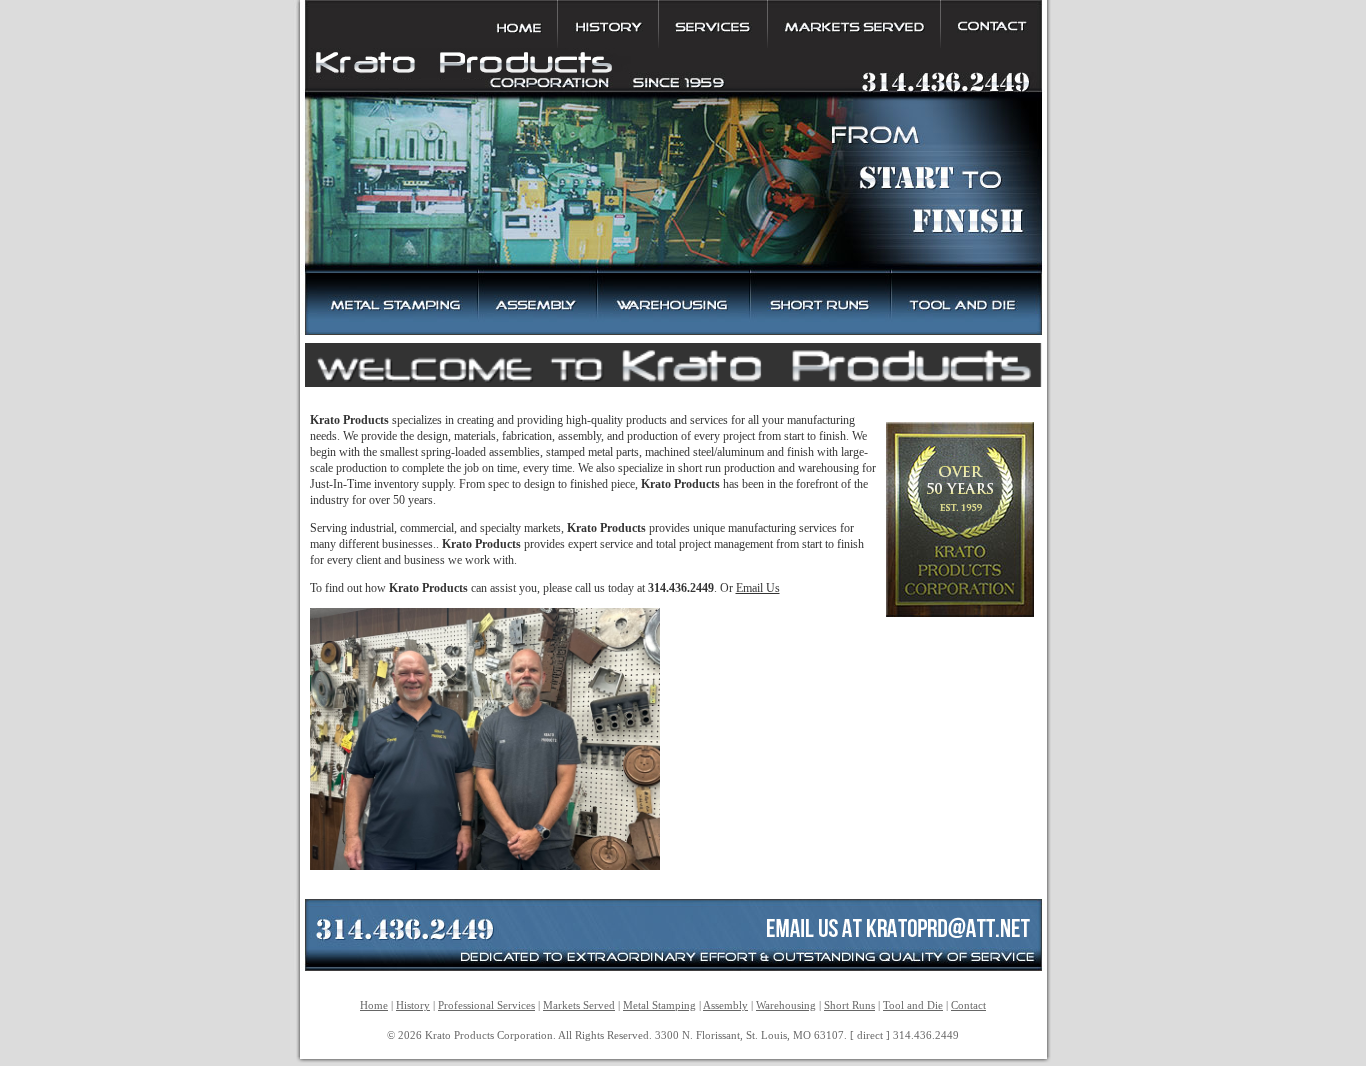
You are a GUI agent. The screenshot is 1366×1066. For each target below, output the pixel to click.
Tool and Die (913, 1005)
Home (374, 1005)
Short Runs (849, 1005)
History (413, 1005)
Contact (968, 1005)
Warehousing (786, 1005)
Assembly (725, 1005)
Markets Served (579, 1005)
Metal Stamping (659, 1005)
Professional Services (486, 1005)
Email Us (758, 588)
